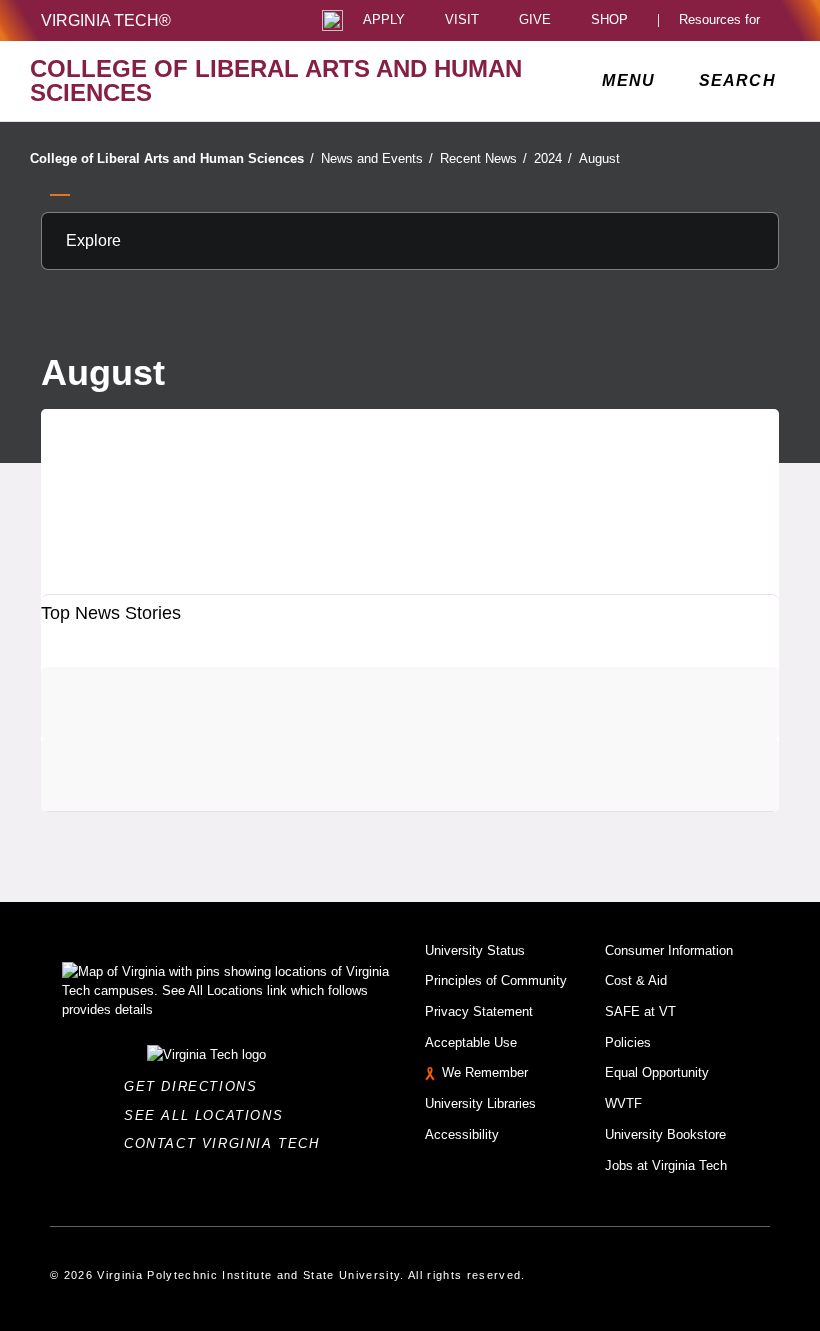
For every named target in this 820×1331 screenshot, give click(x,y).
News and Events (377, 158)
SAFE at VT (640, 1011)
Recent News (483, 158)
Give (535, 20)
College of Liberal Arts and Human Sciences (172, 158)
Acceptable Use (471, 1042)
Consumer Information (669, 950)
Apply (384, 20)
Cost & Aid (636, 980)
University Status (475, 950)
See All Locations (209, 1115)
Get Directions (196, 1086)
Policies (628, 1042)
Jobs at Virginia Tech (666, 1165)
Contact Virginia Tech (227, 1143)
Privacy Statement (479, 1011)
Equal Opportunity (657, 1072)
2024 (553, 158)
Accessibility (462, 1134)
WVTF (623, 1103)
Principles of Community (496, 980)
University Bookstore (665, 1134)
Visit (462, 20)
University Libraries (480, 1103)
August (599, 158)
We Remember (485, 1072)
